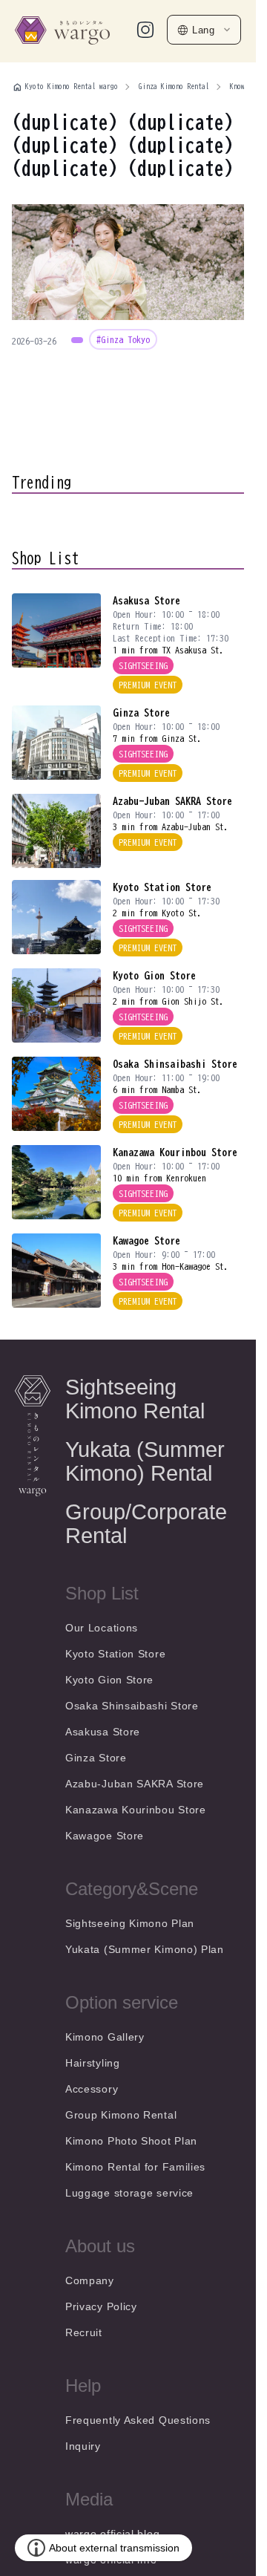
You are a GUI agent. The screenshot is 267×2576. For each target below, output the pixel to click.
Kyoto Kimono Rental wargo (72, 86)
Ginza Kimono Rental (174, 86)
